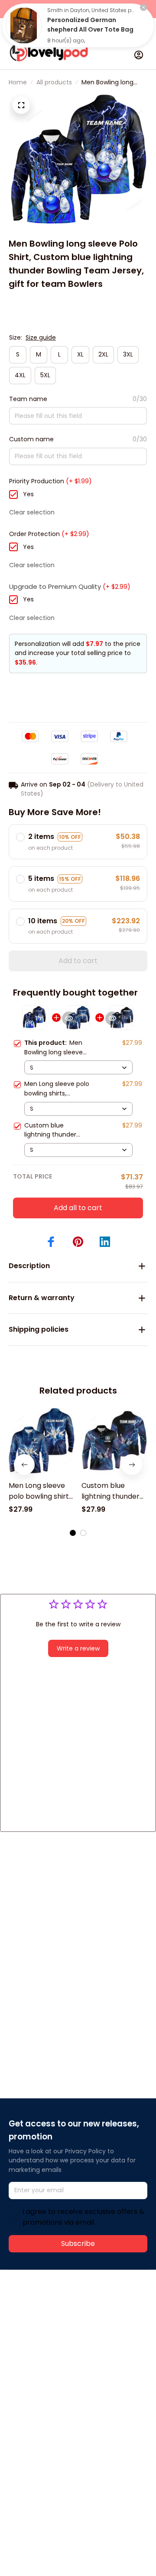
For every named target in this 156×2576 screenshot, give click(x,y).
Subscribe (78, 2244)
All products (54, 82)
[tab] (73, 1533)
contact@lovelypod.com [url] (64, 2325)
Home (18, 82)
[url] (41, 2335)
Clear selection (32, 512)
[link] (24, 26)
